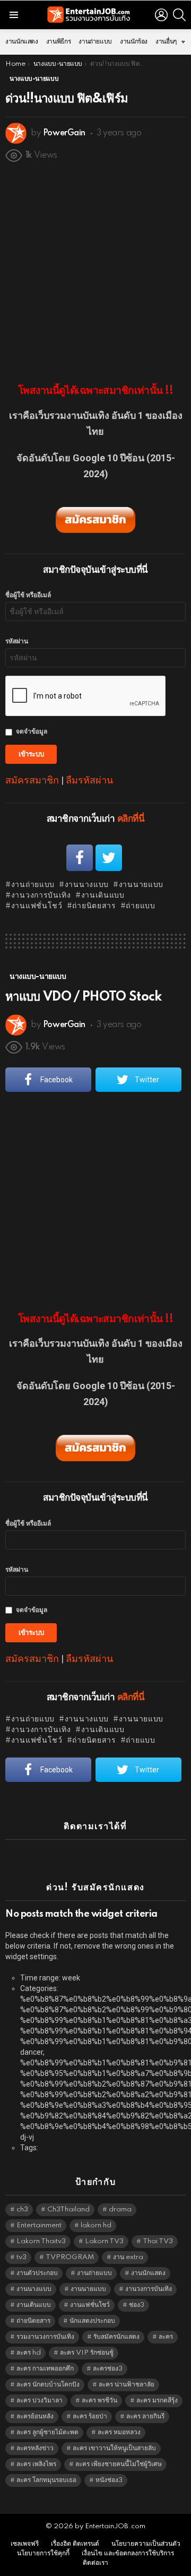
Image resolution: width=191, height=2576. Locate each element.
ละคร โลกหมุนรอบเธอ (46, 2480)
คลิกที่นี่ (131, 819)
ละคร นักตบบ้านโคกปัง (48, 2385)
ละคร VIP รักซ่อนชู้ (87, 2353)
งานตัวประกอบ (37, 2273)
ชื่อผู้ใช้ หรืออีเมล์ (28, 595)
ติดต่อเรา (95, 2563)
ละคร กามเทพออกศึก (45, 2369)
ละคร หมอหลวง (119, 2432)
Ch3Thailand (68, 2209)
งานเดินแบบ (103, 895)
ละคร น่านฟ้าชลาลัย (127, 2385)
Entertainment (39, 2225)
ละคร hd (29, 2353)
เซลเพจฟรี (25, 2544)
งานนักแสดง (22, 42)
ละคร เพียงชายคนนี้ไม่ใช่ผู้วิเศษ (119, 2464)
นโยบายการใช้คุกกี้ (43, 2553)
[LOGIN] (161, 15)
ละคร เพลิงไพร (36, 2464)
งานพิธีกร (58, 42)
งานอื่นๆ (166, 42)
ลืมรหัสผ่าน (89, 780)
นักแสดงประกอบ (92, 2321)
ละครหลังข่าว (35, 2448)
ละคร (166, 2337)
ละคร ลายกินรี (145, 2416)
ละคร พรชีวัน (99, 2401)
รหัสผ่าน (17, 641)
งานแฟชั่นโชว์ (37, 906)
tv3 (21, 2257)
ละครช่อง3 (108, 2369)
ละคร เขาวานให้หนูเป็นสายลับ (114, 2448)
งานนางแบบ (87, 885)
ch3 (22, 2209)
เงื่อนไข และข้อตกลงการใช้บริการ (128, 2553)
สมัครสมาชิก (32, 780)
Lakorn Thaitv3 (41, 2241)
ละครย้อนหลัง (35, 2416)
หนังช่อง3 (109, 2480)
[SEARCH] (179, 15)
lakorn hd (96, 2225)
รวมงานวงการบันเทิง (45, 2337)
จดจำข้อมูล (32, 732)
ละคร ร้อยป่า (90, 2416)
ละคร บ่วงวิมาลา (40, 2401)
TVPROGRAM (70, 2257)
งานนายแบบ (141, 885)
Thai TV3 (158, 2241)
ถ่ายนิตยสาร (94, 906)
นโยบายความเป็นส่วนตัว (146, 2544)
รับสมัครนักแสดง (116, 2337)
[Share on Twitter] (109, 858)
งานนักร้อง (134, 42)
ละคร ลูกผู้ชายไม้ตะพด (47, 2432)
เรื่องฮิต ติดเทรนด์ (75, 2544)
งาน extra (128, 2257)
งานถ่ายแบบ (95, 42)
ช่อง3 (137, 2305)
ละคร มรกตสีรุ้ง (157, 2401)
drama (120, 2209)
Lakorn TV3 (104, 2241)
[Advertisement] (95, 268)
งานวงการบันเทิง (41, 895)
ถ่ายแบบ (140, 906)
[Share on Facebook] (80, 858)
